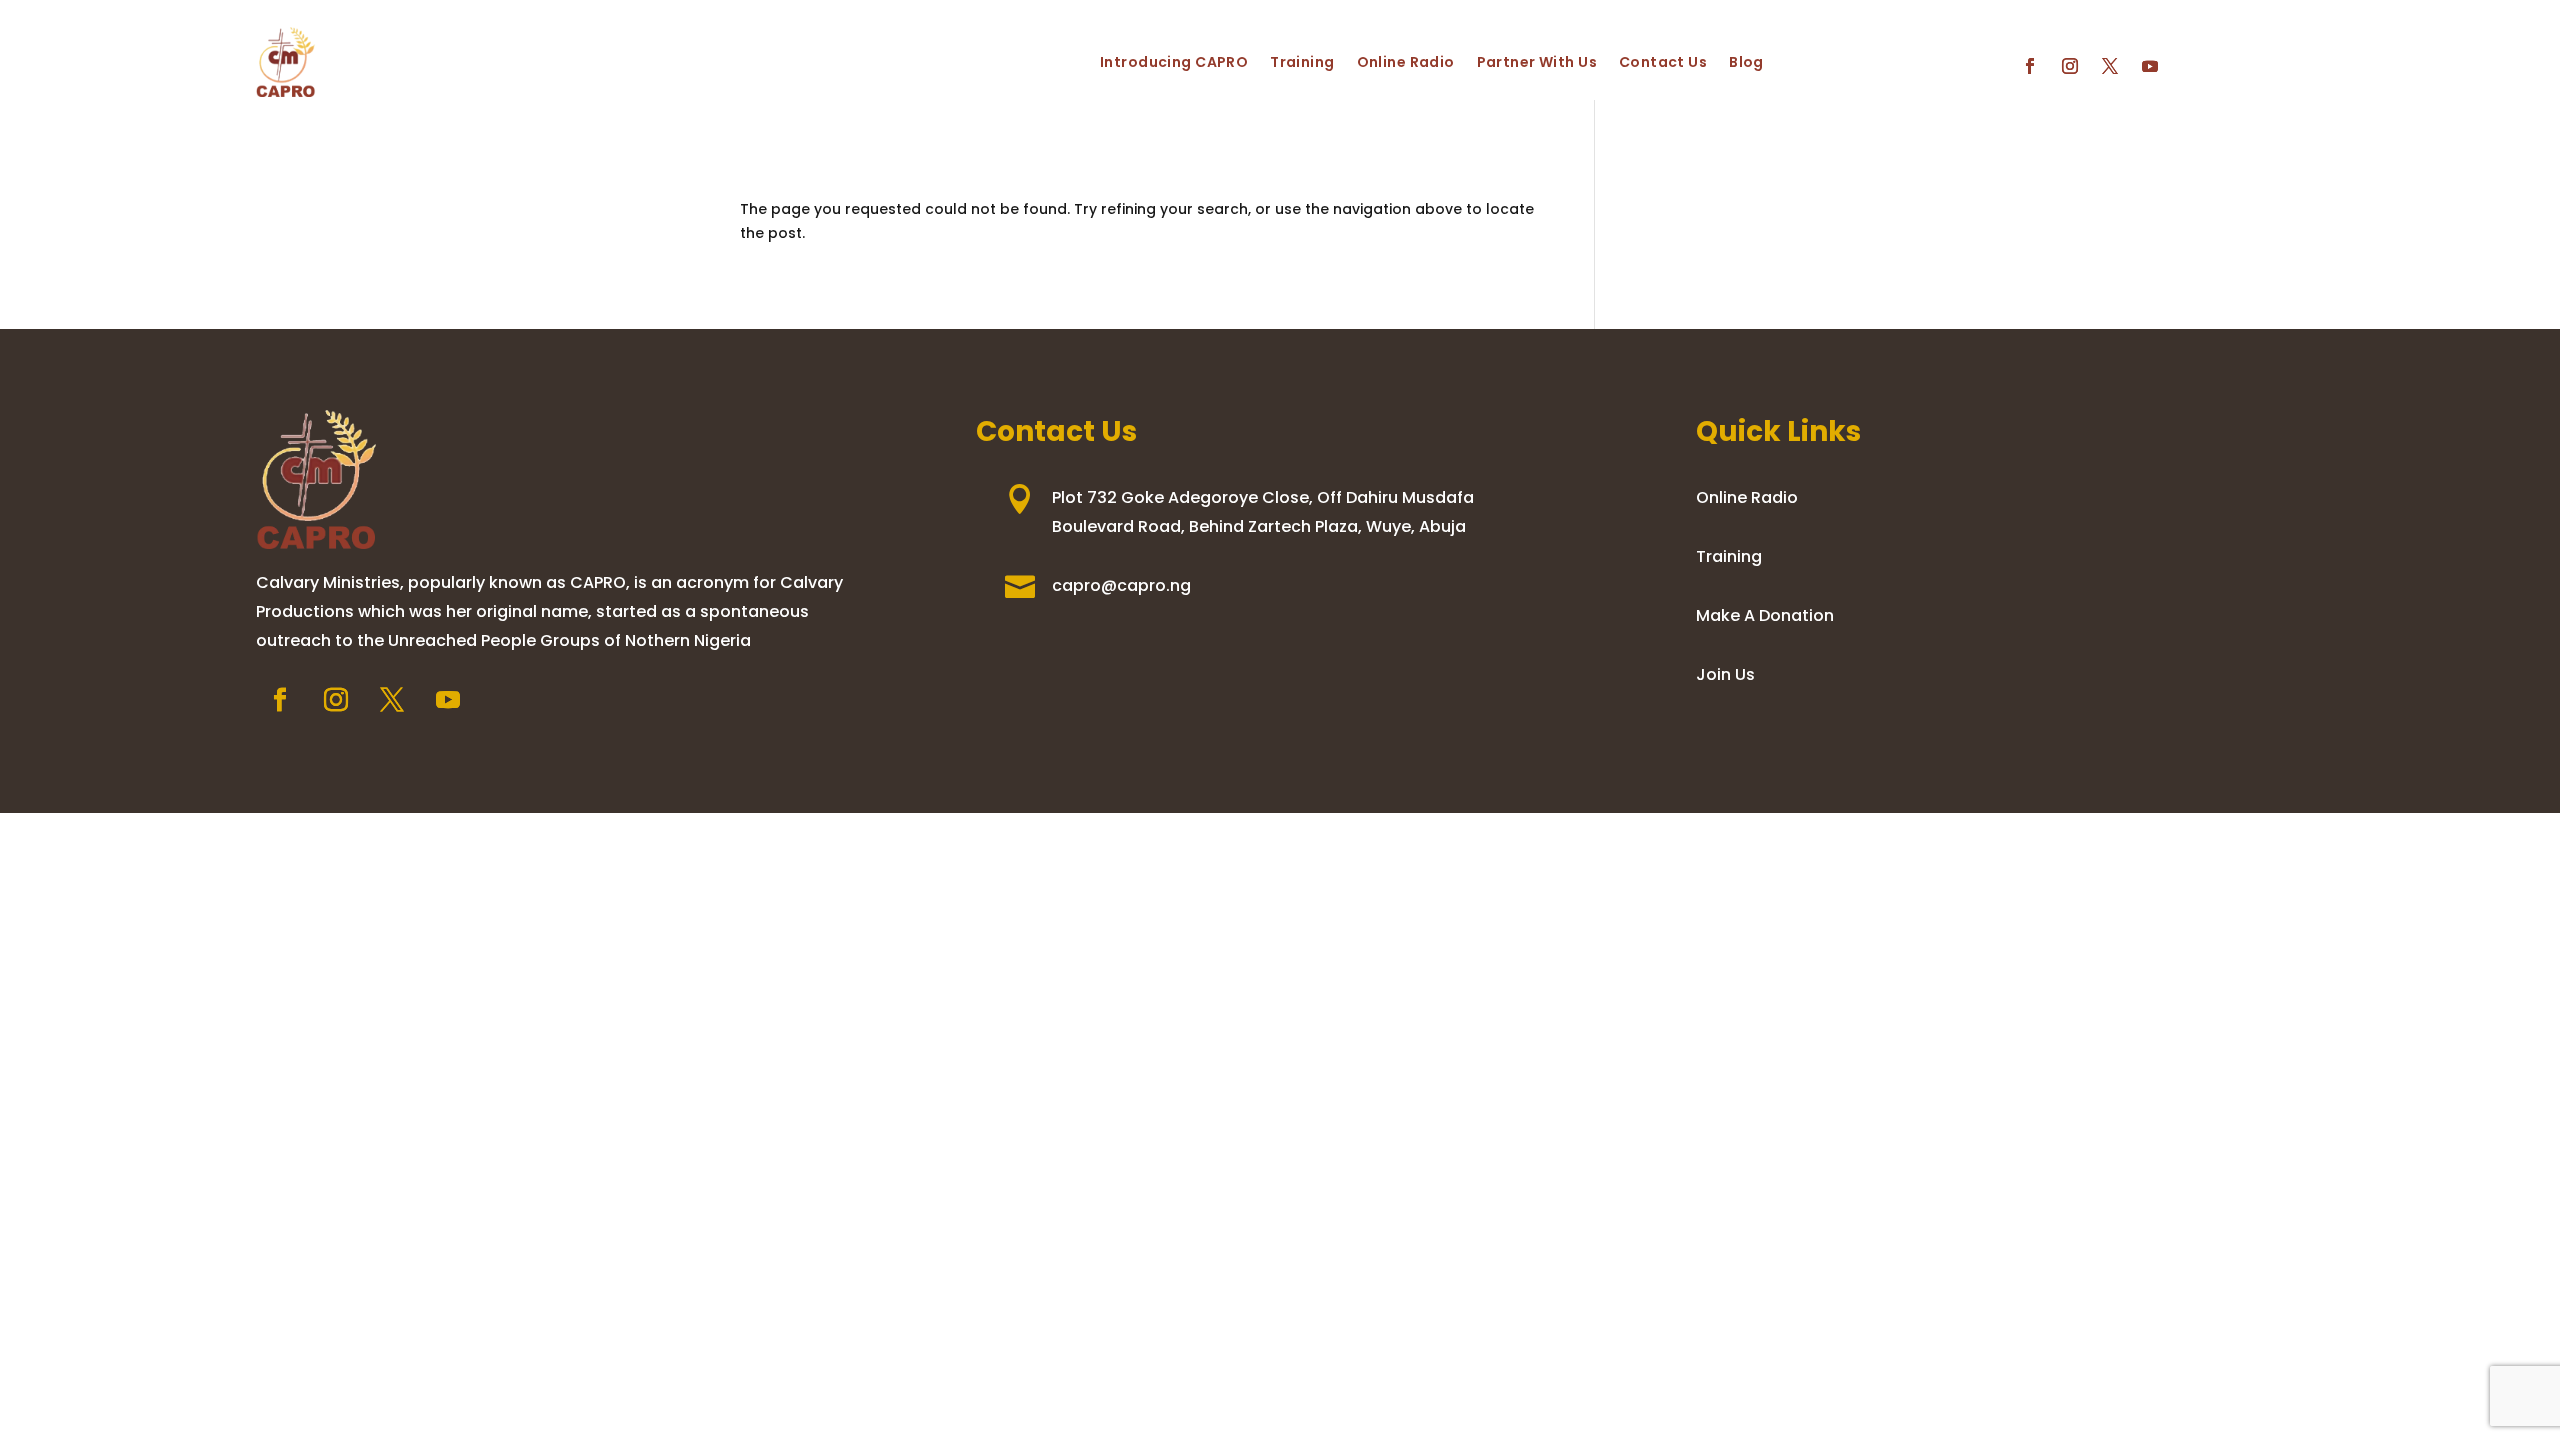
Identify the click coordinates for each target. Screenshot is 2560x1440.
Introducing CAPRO (1174, 62)
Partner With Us (1537, 62)
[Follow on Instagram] (2070, 66)
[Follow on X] (2110, 66)
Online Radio (1406, 62)
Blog (1746, 62)
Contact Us (1663, 62)
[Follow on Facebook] (2030, 66)
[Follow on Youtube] (2150, 66)
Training (1302, 62)
